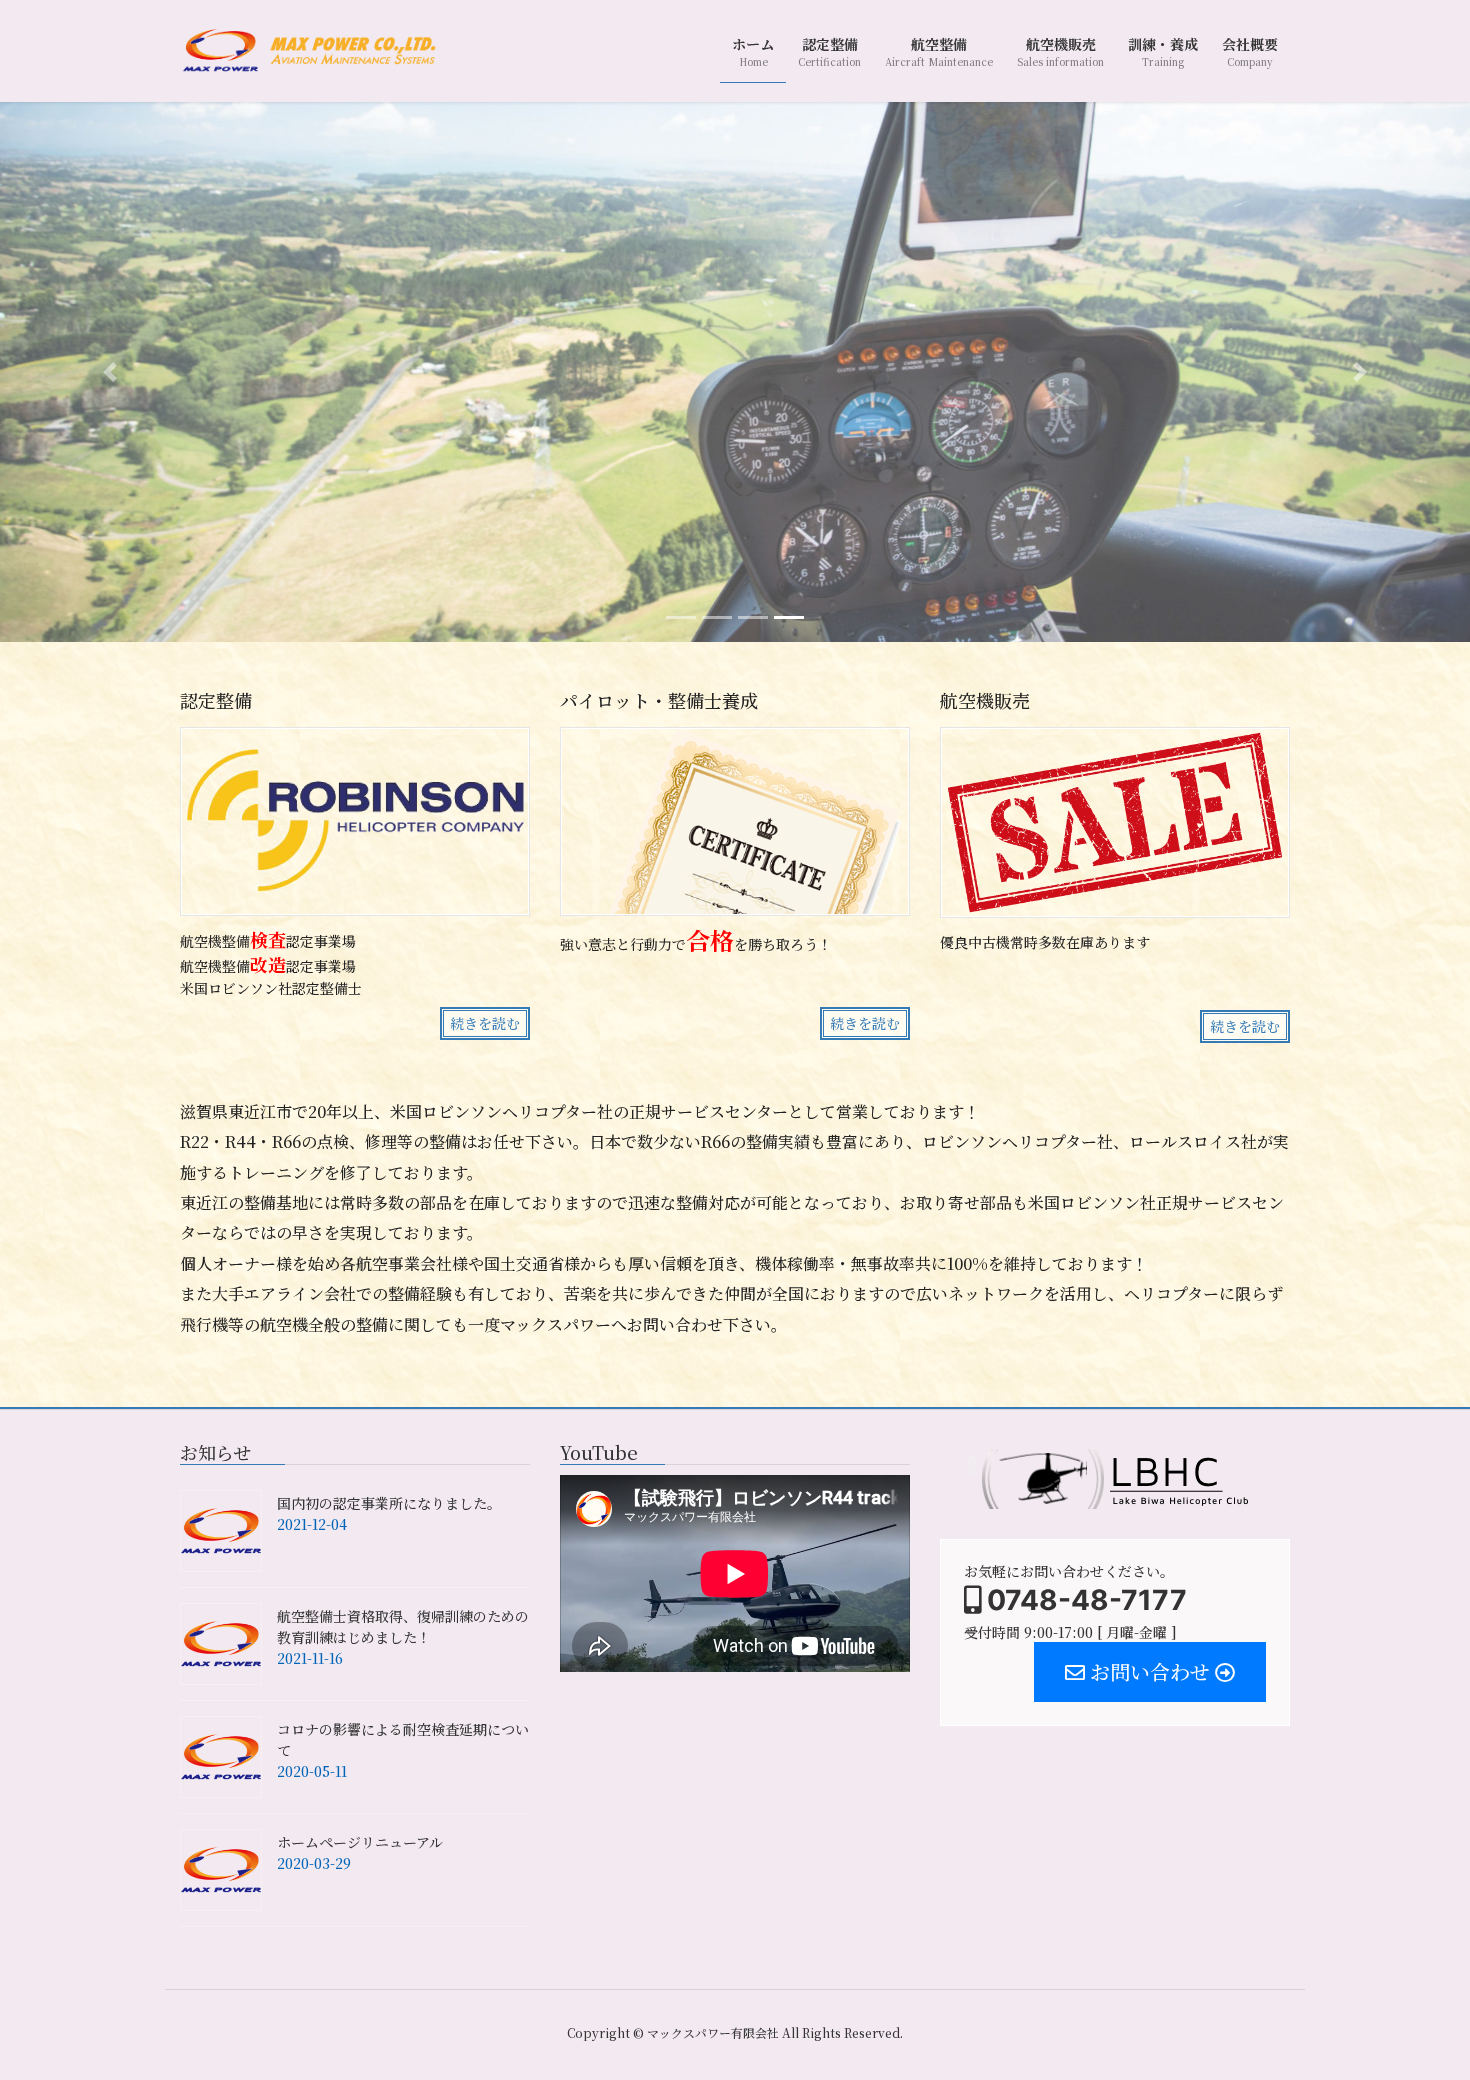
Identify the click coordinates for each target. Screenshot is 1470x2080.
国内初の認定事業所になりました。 (389, 1503)
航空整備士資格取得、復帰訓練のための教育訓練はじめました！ (403, 1626)
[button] (110, 371)
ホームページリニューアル (360, 1842)
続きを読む (485, 1023)
